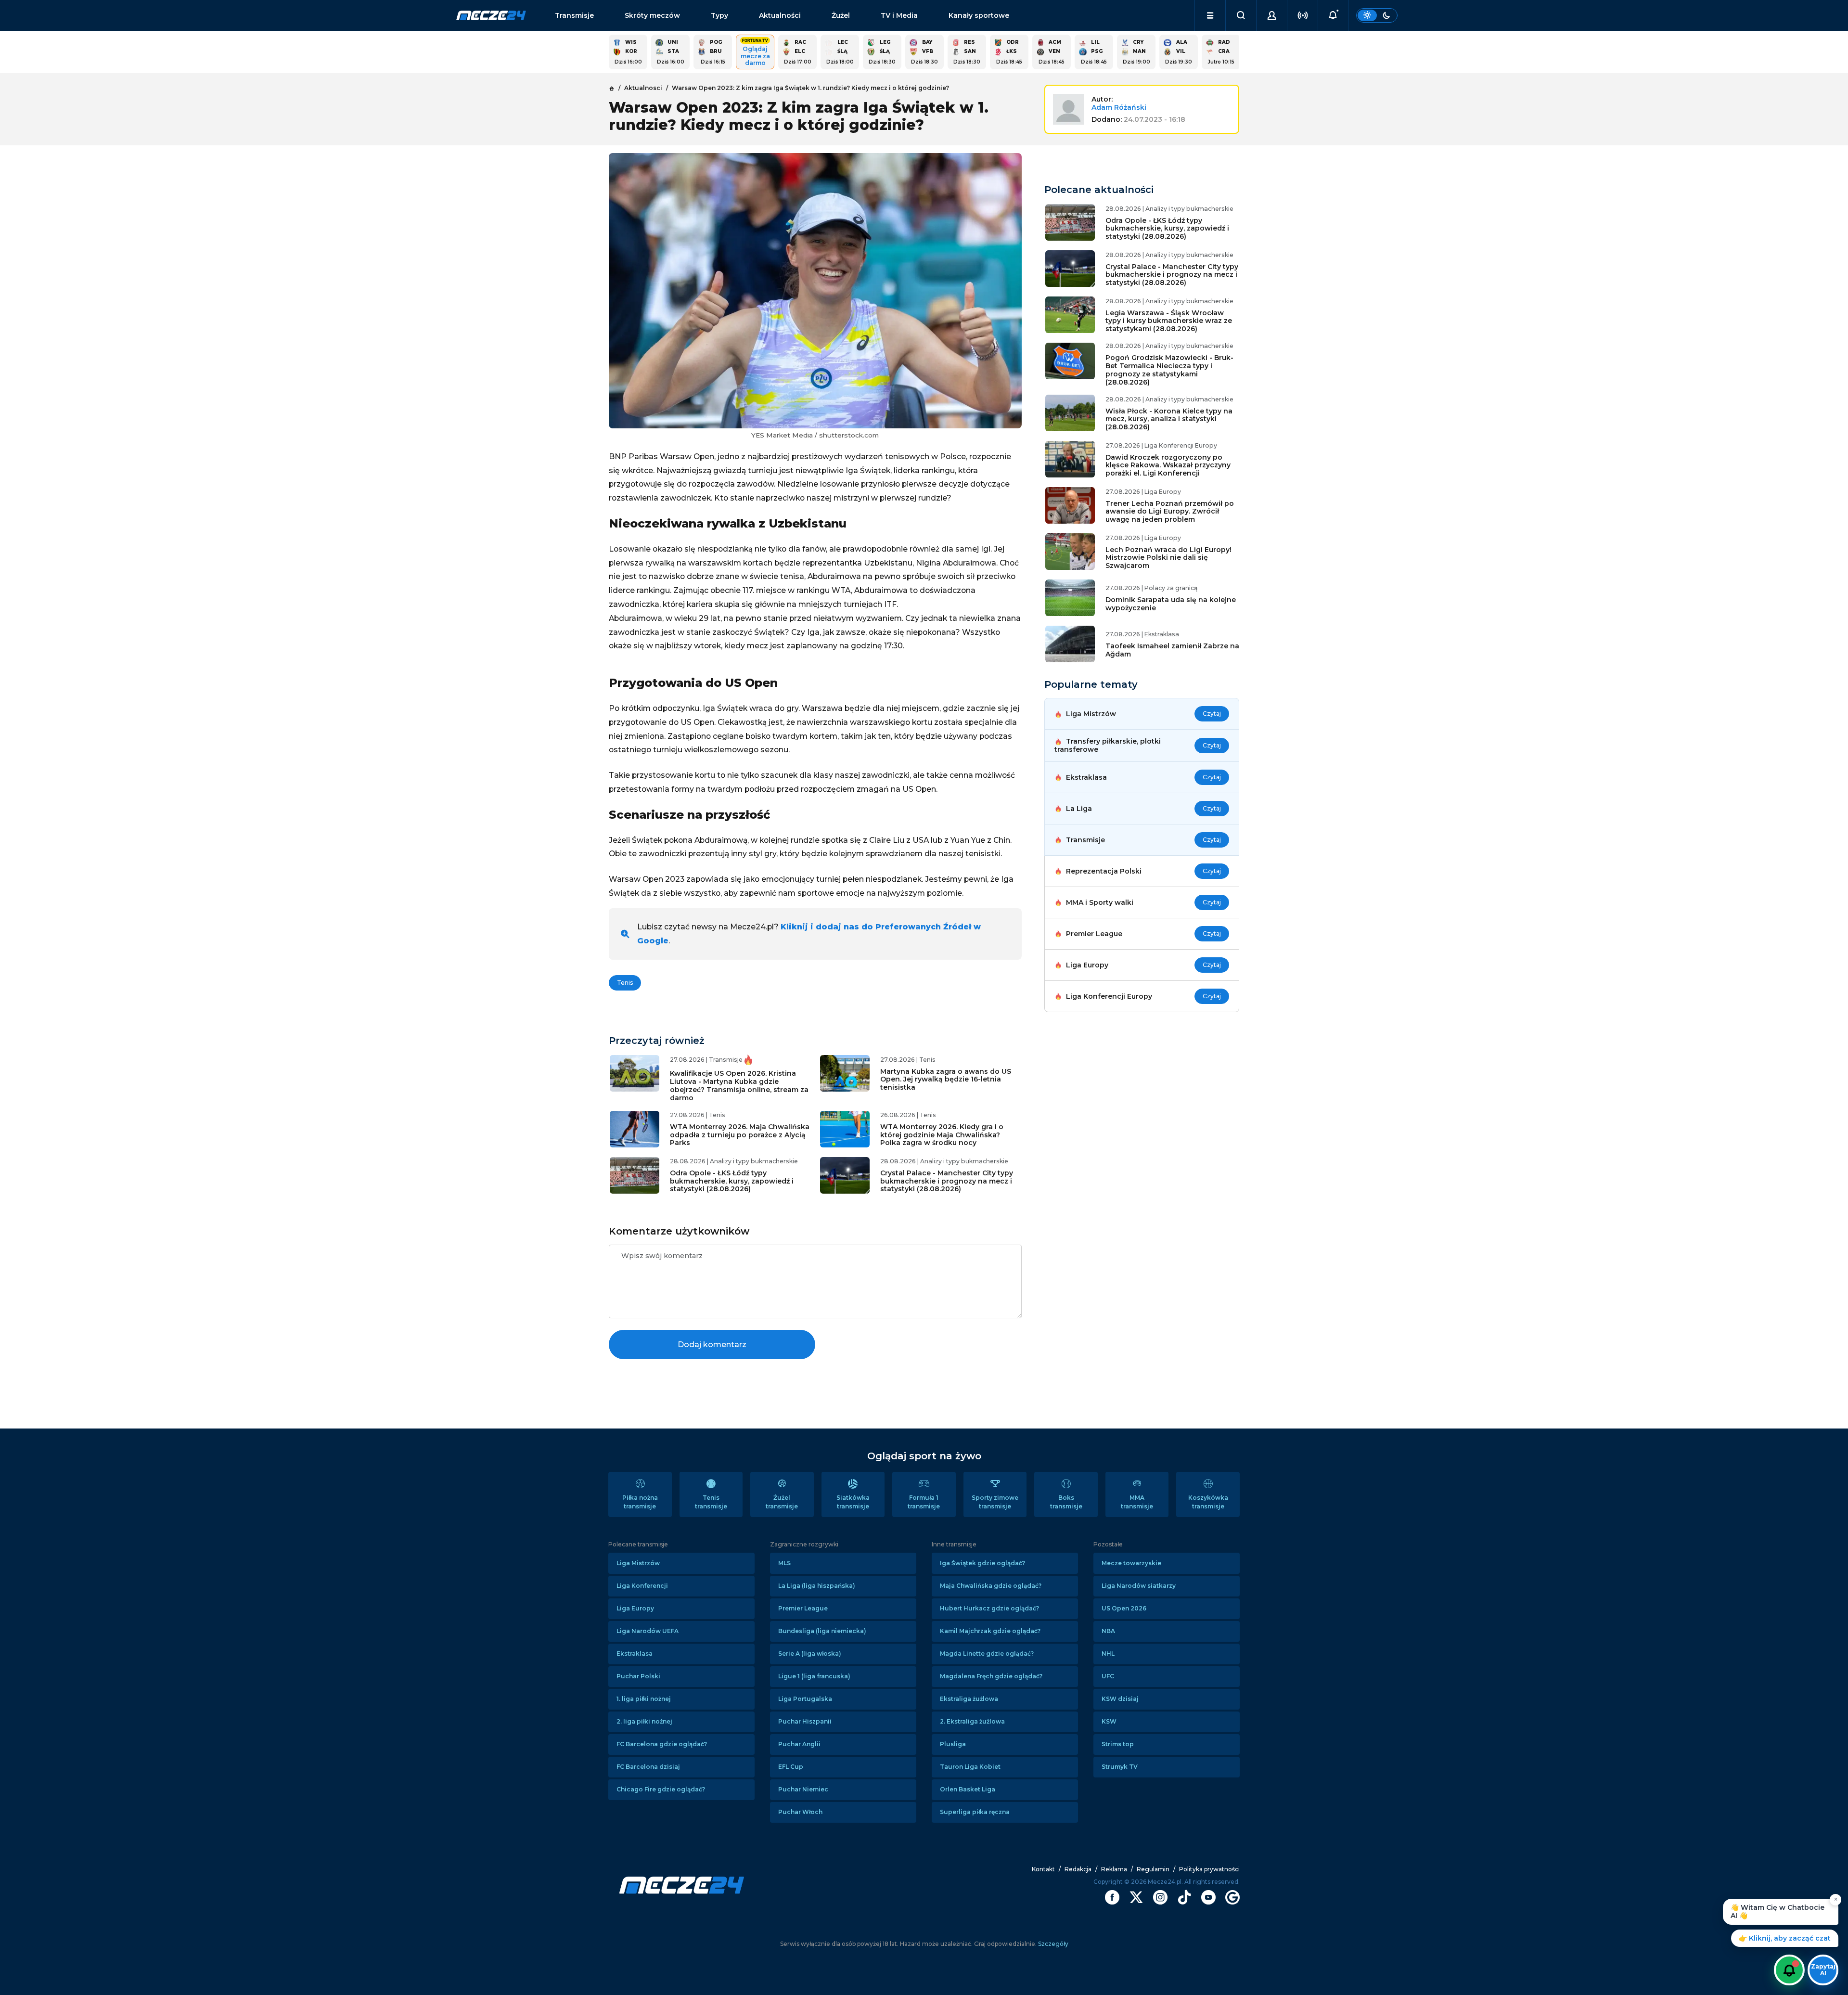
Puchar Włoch (800, 1812)
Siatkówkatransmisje (853, 1502)
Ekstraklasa (635, 1654)
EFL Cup (791, 1767)
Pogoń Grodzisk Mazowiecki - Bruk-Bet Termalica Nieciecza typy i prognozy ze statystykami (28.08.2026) (1169, 370)
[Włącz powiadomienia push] (1789, 1970)
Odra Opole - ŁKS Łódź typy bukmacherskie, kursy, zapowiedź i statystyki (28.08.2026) (732, 1181)
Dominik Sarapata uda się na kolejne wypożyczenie (1171, 604)
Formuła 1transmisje (924, 1502)
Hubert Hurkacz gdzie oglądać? (989, 1608)
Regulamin (1153, 1869)
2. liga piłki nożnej (644, 1721)
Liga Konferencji (642, 1586)
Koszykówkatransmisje (1208, 1502)
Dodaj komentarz (712, 1345)
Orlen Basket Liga (968, 1789)
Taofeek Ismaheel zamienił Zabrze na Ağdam (1172, 650)
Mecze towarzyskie (1131, 1563)
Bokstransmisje (1066, 1502)
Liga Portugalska (805, 1699)
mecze (491, 15)
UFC (1108, 1676)
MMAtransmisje (1137, 1502)
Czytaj (1212, 714)
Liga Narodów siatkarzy (1139, 1586)
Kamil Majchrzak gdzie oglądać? (990, 1631)
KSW (1109, 1721)
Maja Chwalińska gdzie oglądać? (991, 1586)
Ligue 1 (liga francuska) (814, 1676)
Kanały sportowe (979, 15)
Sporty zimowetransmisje (995, 1502)
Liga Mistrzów (638, 1563)
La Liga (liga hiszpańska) (817, 1586)
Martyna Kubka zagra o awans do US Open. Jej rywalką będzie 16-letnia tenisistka (946, 1080)
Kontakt (1043, 1869)
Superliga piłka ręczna (975, 1812)
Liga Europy (635, 1608)
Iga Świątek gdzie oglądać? (982, 1563)
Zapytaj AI (1823, 1970)
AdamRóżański (1119, 107)
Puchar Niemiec (803, 1789)
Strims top (1118, 1744)
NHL (1108, 1654)
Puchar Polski (638, 1676)
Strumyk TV (1120, 1767)
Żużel (841, 15)
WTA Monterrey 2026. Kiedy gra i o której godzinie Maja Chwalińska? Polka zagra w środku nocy (942, 1135)
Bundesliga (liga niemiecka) (822, 1631)
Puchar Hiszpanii (805, 1721)
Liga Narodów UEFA (648, 1631)
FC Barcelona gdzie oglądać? (662, 1744)
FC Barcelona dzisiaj (648, 1767)
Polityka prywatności (1209, 1869)
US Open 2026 (1124, 1608)
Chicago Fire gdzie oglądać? (661, 1789)
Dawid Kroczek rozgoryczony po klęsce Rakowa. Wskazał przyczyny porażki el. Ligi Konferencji (1168, 465)
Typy (719, 15)
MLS (784, 1563)
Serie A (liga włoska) (810, 1654)
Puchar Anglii (799, 1744)
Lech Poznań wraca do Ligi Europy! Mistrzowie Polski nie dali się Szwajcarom (1168, 558)
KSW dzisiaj (1120, 1699)
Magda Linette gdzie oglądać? (987, 1654)
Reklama (1114, 1869)
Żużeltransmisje (782, 1502)
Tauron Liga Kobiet (970, 1767)
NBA (1108, 1631)
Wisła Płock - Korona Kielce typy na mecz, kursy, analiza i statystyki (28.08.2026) (1169, 419)
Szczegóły (1052, 1944)
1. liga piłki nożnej (644, 1699)
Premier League (803, 1608)
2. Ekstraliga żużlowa (972, 1721)
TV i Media (899, 15)
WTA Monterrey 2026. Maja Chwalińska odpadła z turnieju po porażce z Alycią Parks (740, 1135)
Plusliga (953, 1744)
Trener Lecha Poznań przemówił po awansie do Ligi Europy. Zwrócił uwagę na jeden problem (1170, 512)
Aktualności (780, 15)
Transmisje (574, 15)
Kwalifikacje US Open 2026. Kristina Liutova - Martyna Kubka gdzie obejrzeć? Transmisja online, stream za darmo (739, 1085)
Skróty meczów (652, 15)
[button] (1210, 15)
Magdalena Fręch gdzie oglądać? (991, 1676)
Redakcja (1078, 1869)
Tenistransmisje (711, 1502)
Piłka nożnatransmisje (640, 1502)
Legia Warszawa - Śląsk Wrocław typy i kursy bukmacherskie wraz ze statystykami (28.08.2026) (1169, 321)
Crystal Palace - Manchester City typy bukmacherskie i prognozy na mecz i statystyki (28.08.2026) (947, 1181)
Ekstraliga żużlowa (969, 1699)
